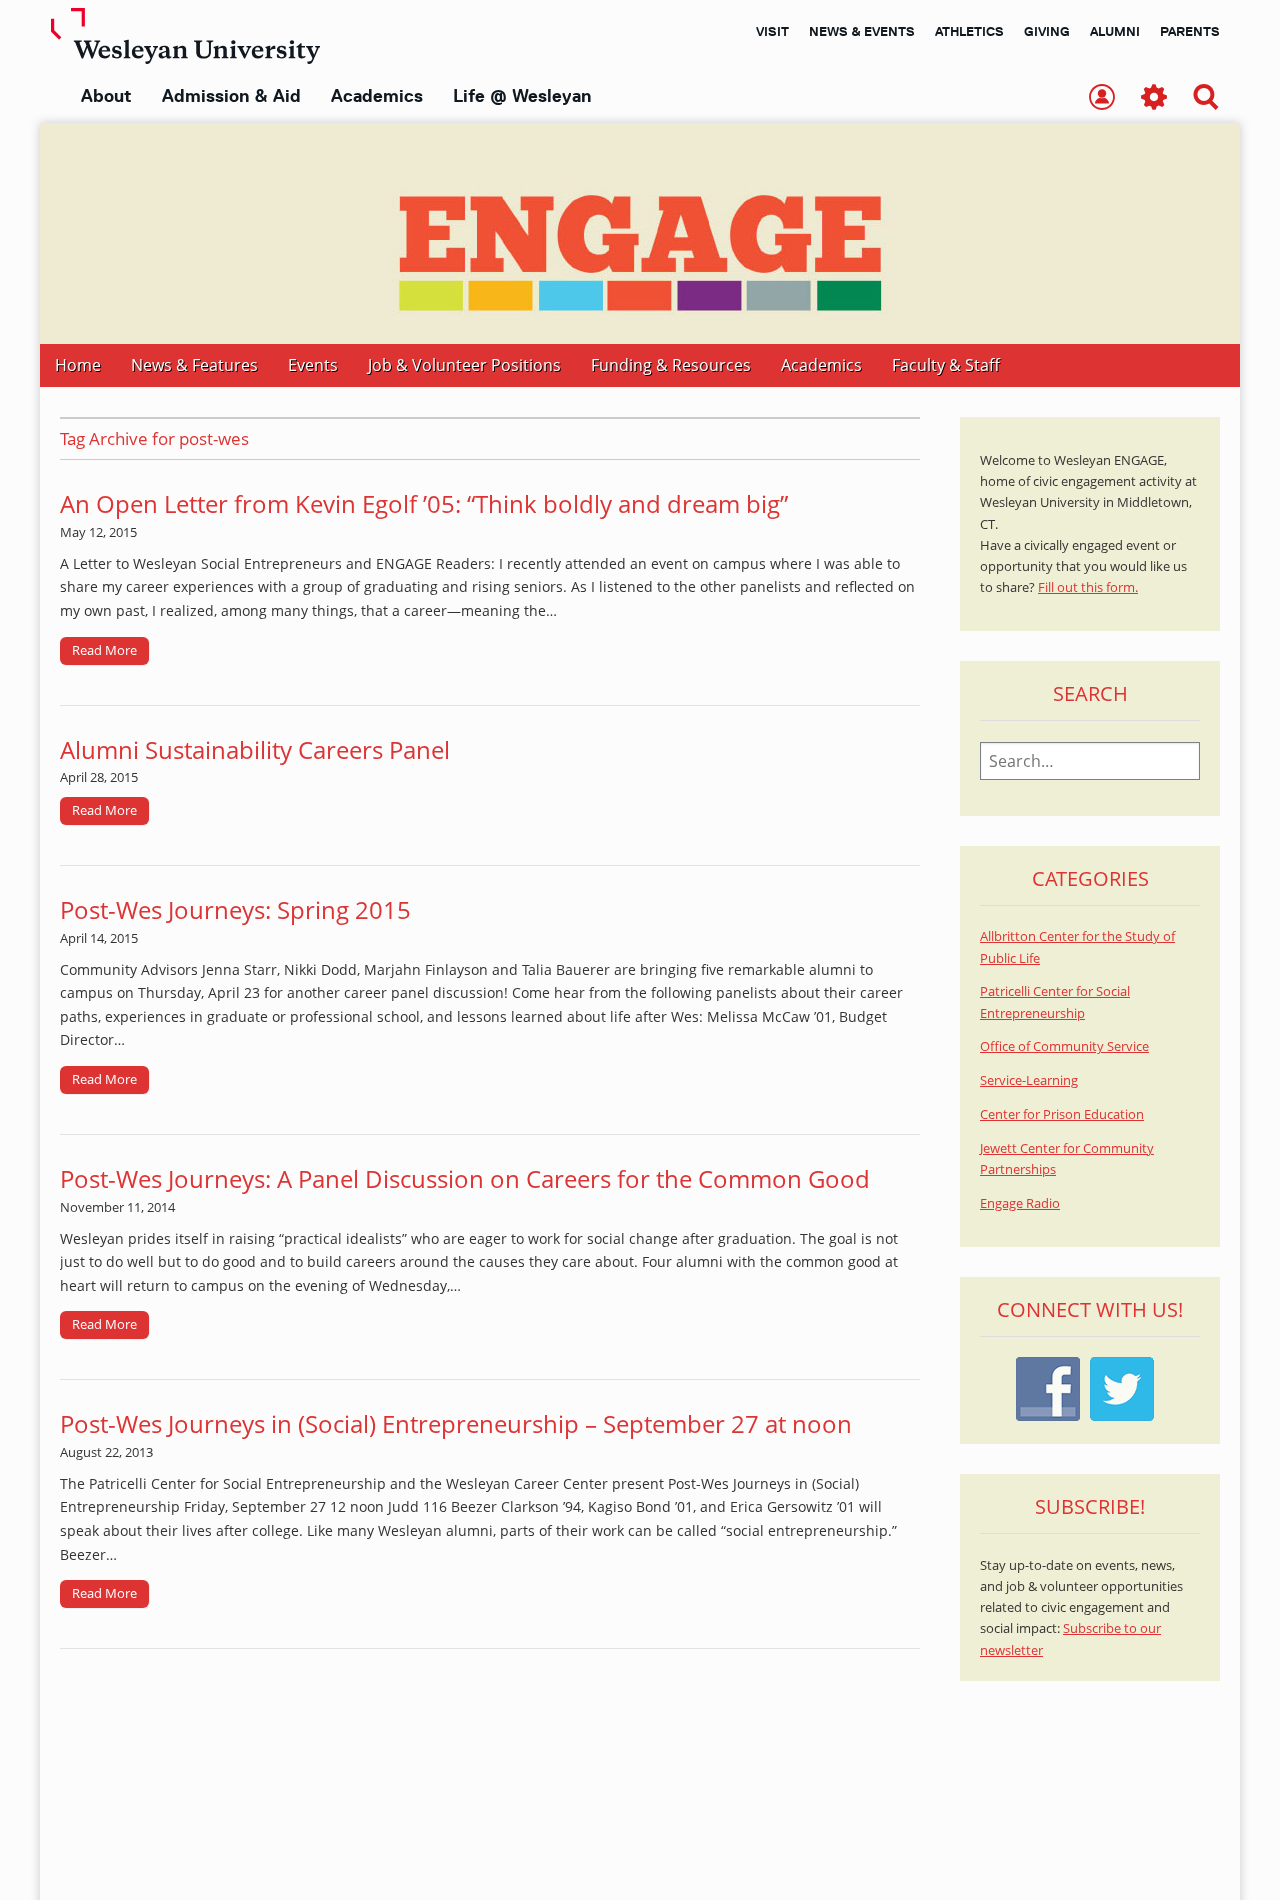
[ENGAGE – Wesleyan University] (640, 233)
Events (313, 365)
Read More (104, 650)
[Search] (1206, 98)
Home (78, 365)
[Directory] (1102, 98)
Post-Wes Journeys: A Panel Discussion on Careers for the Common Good (465, 1178)
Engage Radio (1020, 1203)
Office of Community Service (1064, 1046)
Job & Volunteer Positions (464, 365)
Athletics (969, 31)
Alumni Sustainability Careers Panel (255, 749)
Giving (1047, 31)
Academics (377, 96)
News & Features (194, 365)
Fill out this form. (1088, 587)
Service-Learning (1029, 1080)
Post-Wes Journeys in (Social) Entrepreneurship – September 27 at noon (456, 1423)
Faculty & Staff (946, 365)
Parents (1190, 31)
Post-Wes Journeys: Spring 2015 (235, 909)
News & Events (862, 31)
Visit (772, 31)
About (106, 96)
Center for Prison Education (1062, 1114)
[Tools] (1154, 98)
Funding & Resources (671, 365)
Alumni (1115, 31)
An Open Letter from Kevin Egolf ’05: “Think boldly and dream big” (424, 503)
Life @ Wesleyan (522, 96)
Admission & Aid (231, 96)
